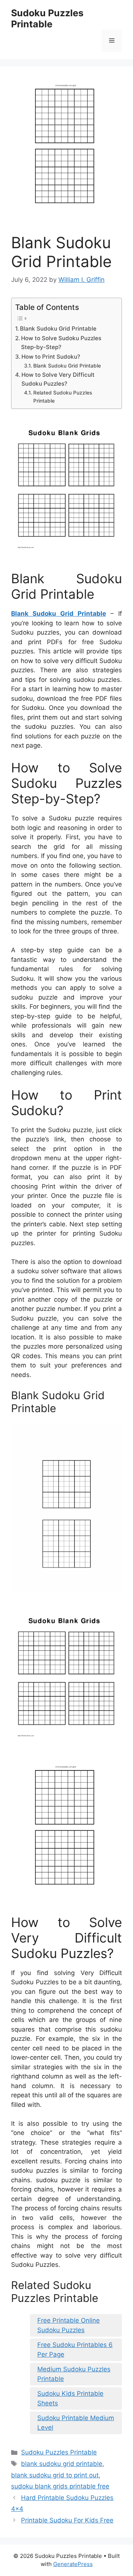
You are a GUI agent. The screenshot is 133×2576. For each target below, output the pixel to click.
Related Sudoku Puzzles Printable (63, 397)
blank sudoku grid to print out (55, 2475)
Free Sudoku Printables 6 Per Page (75, 2350)
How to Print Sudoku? (51, 357)
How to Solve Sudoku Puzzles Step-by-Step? (61, 343)
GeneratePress (73, 2564)
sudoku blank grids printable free (60, 2486)
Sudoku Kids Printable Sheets (70, 2398)
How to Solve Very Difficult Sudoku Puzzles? (58, 379)
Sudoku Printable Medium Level (76, 2423)
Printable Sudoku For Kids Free (67, 2520)
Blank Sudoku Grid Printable (58, 329)
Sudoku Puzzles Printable (47, 18)
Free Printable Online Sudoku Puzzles (69, 2325)
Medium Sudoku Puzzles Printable (74, 2374)
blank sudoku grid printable (62, 2464)
